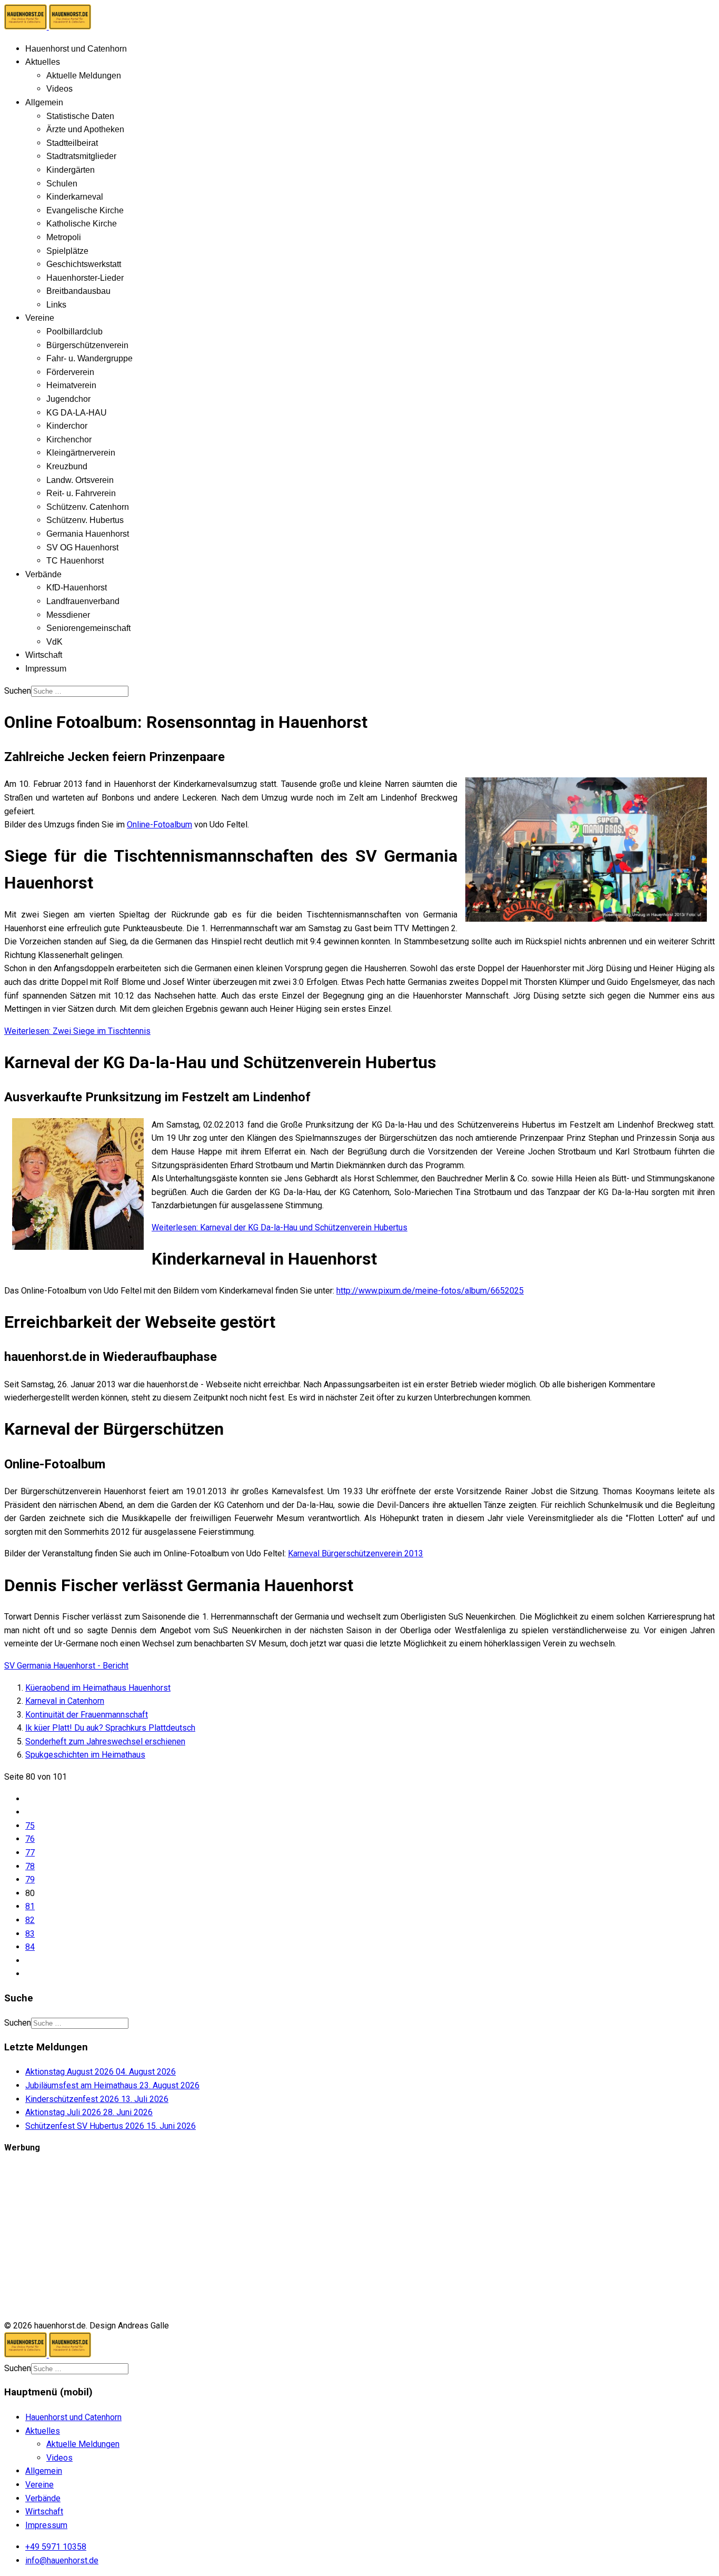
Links (56, 305)
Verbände (43, 574)
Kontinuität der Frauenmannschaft (87, 1715)
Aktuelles (43, 62)
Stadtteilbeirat (72, 143)
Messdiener (68, 615)
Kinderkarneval (75, 197)
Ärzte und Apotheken (85, 129)
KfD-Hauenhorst (77, 588)
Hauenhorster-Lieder (85, 278)
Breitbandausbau (78, 291)
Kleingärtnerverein (81, 453)
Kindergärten (71, 170)
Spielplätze (67, 251)
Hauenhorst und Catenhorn (76, 49)
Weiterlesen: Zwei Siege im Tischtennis (77, 1031)
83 (30, 1934)
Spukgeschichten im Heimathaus (85, 1755)
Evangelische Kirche (85, 210)
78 (30, 1866)
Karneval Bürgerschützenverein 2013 (356, 1553)
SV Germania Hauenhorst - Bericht (66, 1666)
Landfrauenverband (83, 601)
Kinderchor (67, 426)
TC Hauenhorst (75, 561)
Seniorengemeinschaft (88, 628)
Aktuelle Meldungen (84, 76)
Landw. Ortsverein (80, 480)
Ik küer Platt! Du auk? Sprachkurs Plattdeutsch (110, 1728)
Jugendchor (68, 399)
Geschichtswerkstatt (84, 264)
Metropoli (64, 237)
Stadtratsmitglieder (81, 156)
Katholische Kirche (82, 224)
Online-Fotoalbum (159, 825)
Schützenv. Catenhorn (88, 507)
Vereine (40, 318)
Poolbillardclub (74, 332)
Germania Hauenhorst (88, 534)
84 (30, 1947)
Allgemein (44, 102)
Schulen (62, 184)
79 (30, 1879)
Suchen (18, 691)
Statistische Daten (80, 116)
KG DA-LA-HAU (77, 413)
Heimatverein (71, 385)
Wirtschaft (44, 655)
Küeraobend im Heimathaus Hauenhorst (98, 1688)
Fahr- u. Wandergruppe (89, 358)
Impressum (46, 669)
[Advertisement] (320, 2237)
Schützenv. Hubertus (85, 520)
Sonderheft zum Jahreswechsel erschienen (105, 1741)
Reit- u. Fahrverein (81, 493)
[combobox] (80, 691)
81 (30, 1906)
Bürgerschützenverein (87, 345)
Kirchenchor (69, 440)
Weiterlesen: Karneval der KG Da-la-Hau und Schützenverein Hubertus (279, 1227)
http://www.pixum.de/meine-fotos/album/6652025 (430, 1291)
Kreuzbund (67, 466)
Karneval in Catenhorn (65, 1701)
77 (30, 1853)
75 (30, 1826)
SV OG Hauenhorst (82, 547)
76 (30, 1839)
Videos (59, 89)
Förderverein (70, 372)
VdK (54, 642)
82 (30, 1920)
